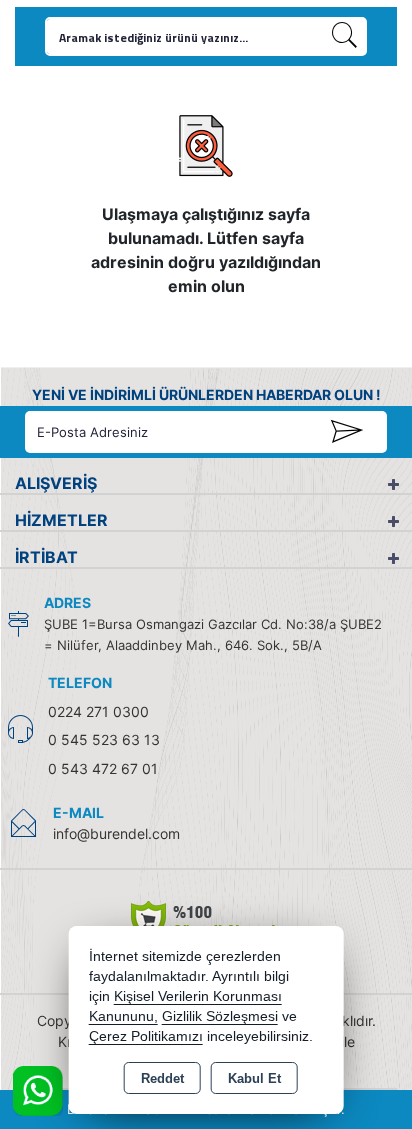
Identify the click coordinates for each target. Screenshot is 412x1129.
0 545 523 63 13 (104, 739)
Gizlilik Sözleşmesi (220, 1016)
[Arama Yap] (345, 36)
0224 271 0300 (98, 711)
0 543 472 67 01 (103, 768)
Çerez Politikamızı (146, 1036)
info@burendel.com (116, 833)
